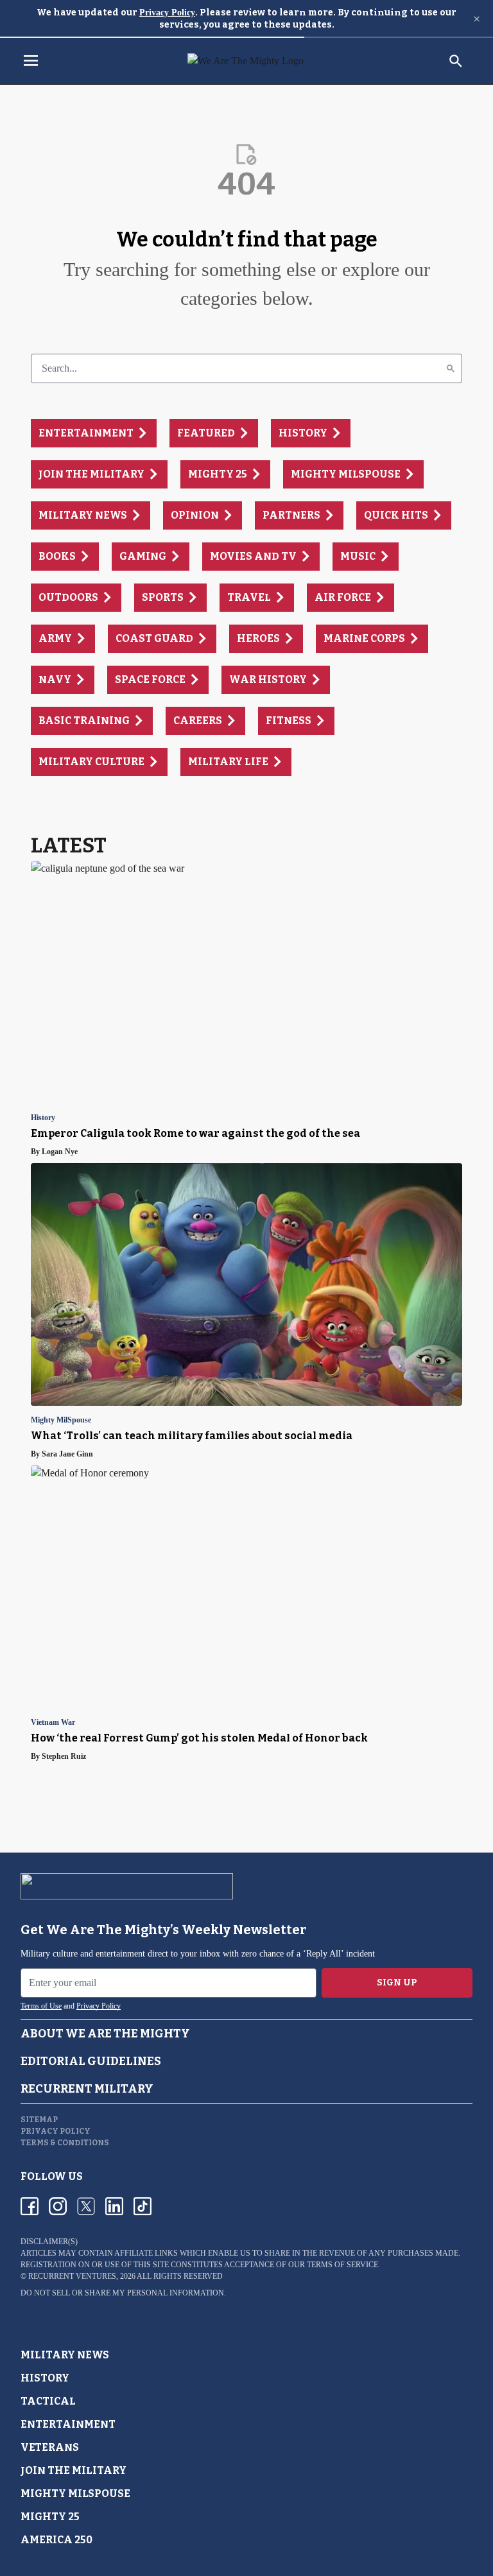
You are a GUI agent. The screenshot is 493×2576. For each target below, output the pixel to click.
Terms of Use (41, 2006)
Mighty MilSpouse (61, 1420)
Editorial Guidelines (91, 2061)
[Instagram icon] (58, 2206)
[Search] (451, 368)
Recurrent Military (87, 2089)
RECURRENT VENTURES (72, 2276)
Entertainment (68, 2424)
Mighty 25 (50, 2517)
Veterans (50, 2447)
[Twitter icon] (86, 2206)
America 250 (56, 2540)
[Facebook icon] (30, 2206)
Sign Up (397, 1983)
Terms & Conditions (65, 2143)
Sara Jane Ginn (67, 1454)
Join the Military (74, 2470)
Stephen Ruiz (64, 1756)
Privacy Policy (167, 13)
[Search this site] (456, 61)
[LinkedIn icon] (114, 2206)
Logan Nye (60, 1152)
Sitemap (39, 2120)
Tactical (48, 2401)
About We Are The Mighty (105, 2034)
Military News (65, 2355)
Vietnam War (53, 1723)
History (43, 1118)
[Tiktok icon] (143, 2206)
